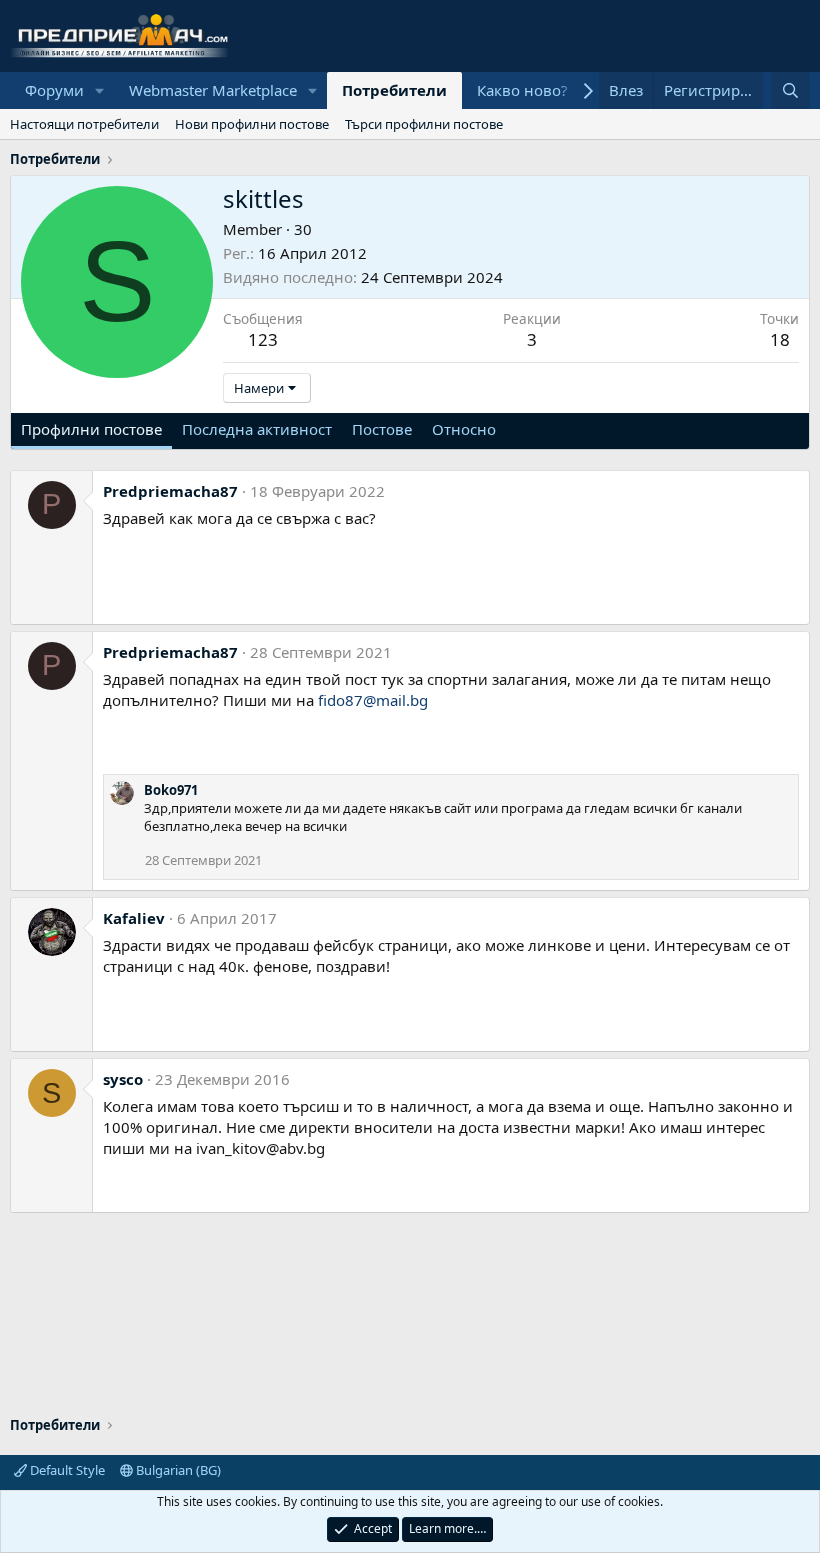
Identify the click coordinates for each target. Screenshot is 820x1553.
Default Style (66, 1470)
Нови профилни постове (252, 124)
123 (263, 339)
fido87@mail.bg (373, 700)
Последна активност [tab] (257, 429)
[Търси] (790, 90)
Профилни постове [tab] (91, 429)
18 (780, 339)
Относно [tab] (464, 429)
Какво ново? (522, 90)
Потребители (394, 90)
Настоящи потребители (84, 124)
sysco (123, 1079)
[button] (100, 90)
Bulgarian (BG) (177, 1470)
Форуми (54, 90)
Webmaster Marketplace (213, 90)
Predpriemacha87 (170, 491)
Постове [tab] (382, 429)
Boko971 (171, 790)
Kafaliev (134, 918)
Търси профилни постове (424, 124)
